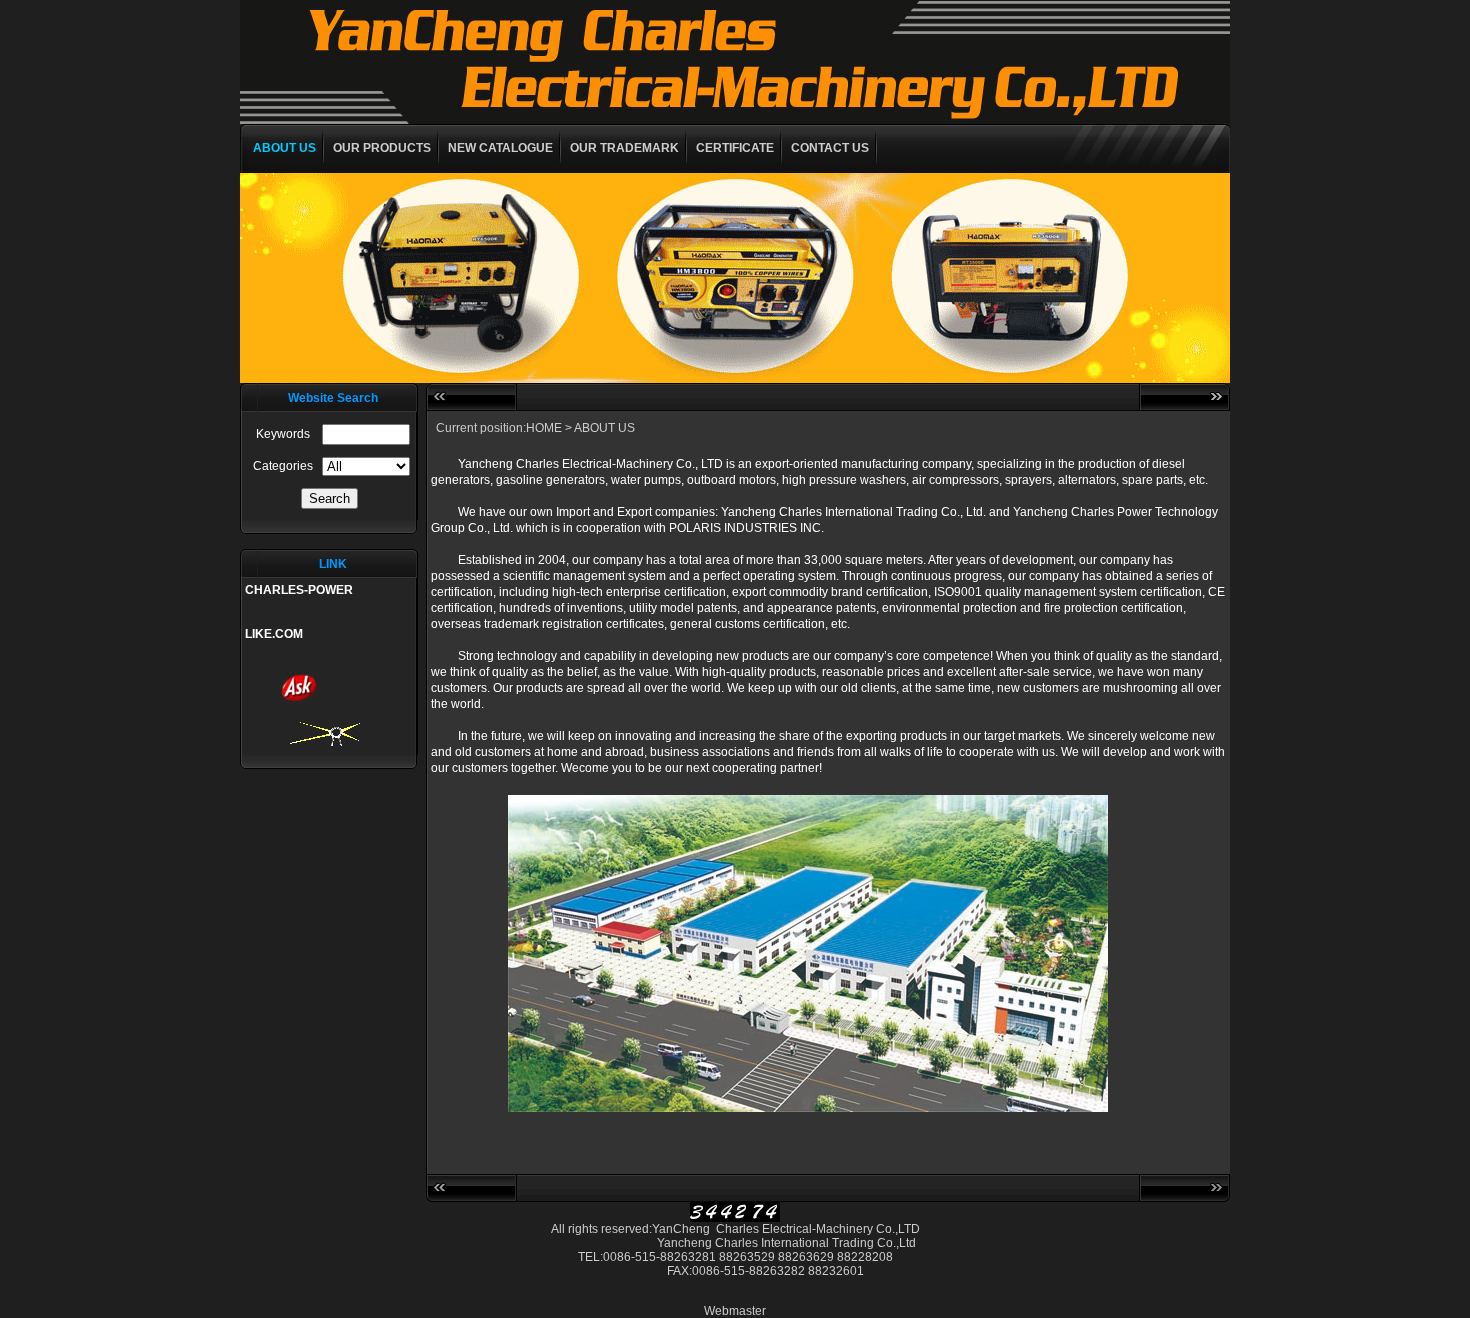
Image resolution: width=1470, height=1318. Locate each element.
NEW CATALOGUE (500, 148)
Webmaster (735, 1311)
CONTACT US (830, 148)
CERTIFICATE (735, 148)
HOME (544, 428)
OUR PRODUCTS (382, 148)
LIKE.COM (274, 634)
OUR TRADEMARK (624, 148)
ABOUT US (284, 148)
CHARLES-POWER (299, 590)
